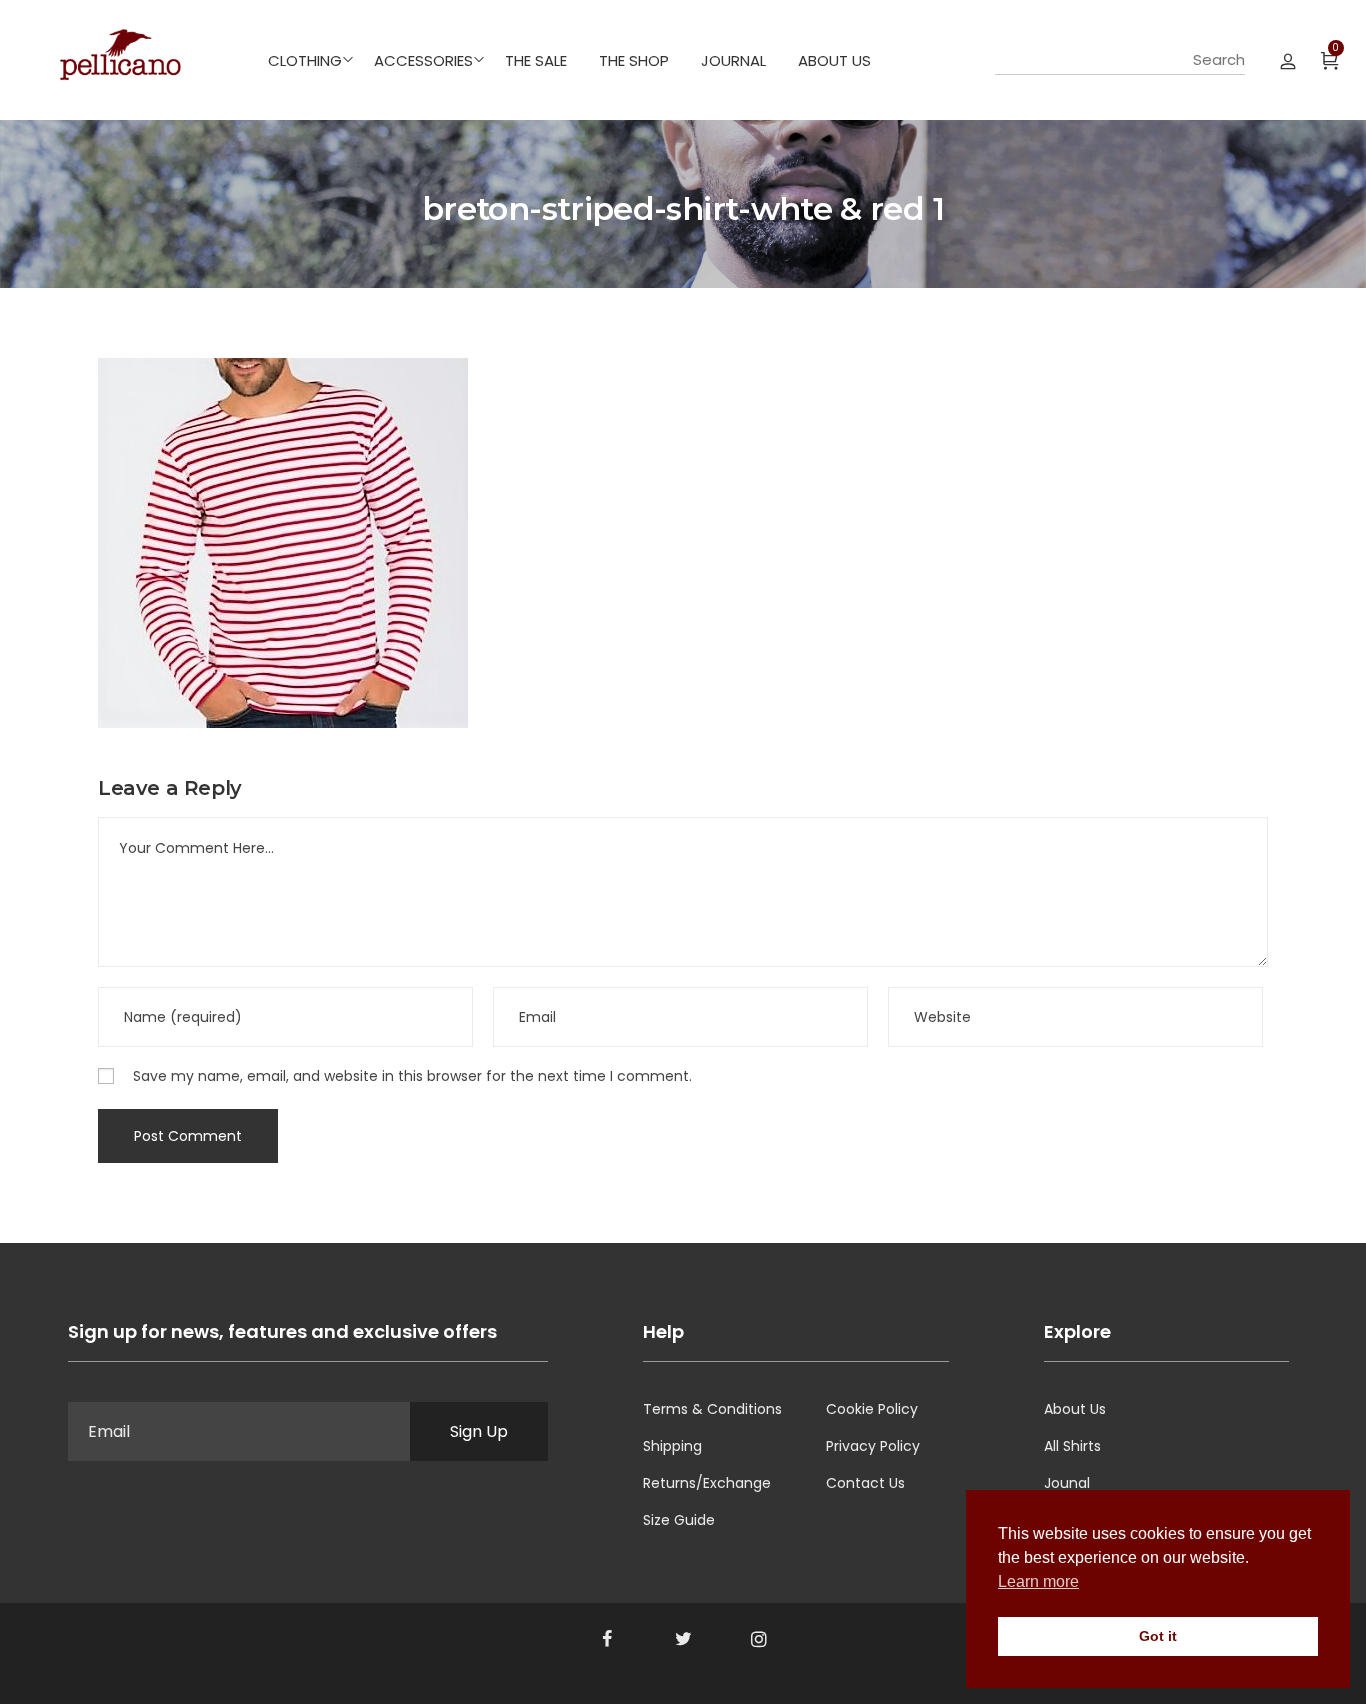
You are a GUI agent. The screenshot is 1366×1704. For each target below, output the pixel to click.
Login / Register (1288, 60)
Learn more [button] (1038, 1581)
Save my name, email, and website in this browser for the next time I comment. (412, 1076)
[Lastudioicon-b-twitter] (683, 1639)
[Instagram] (759, 1639)
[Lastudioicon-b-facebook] (607, 1639)
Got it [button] (1158, 1636)
